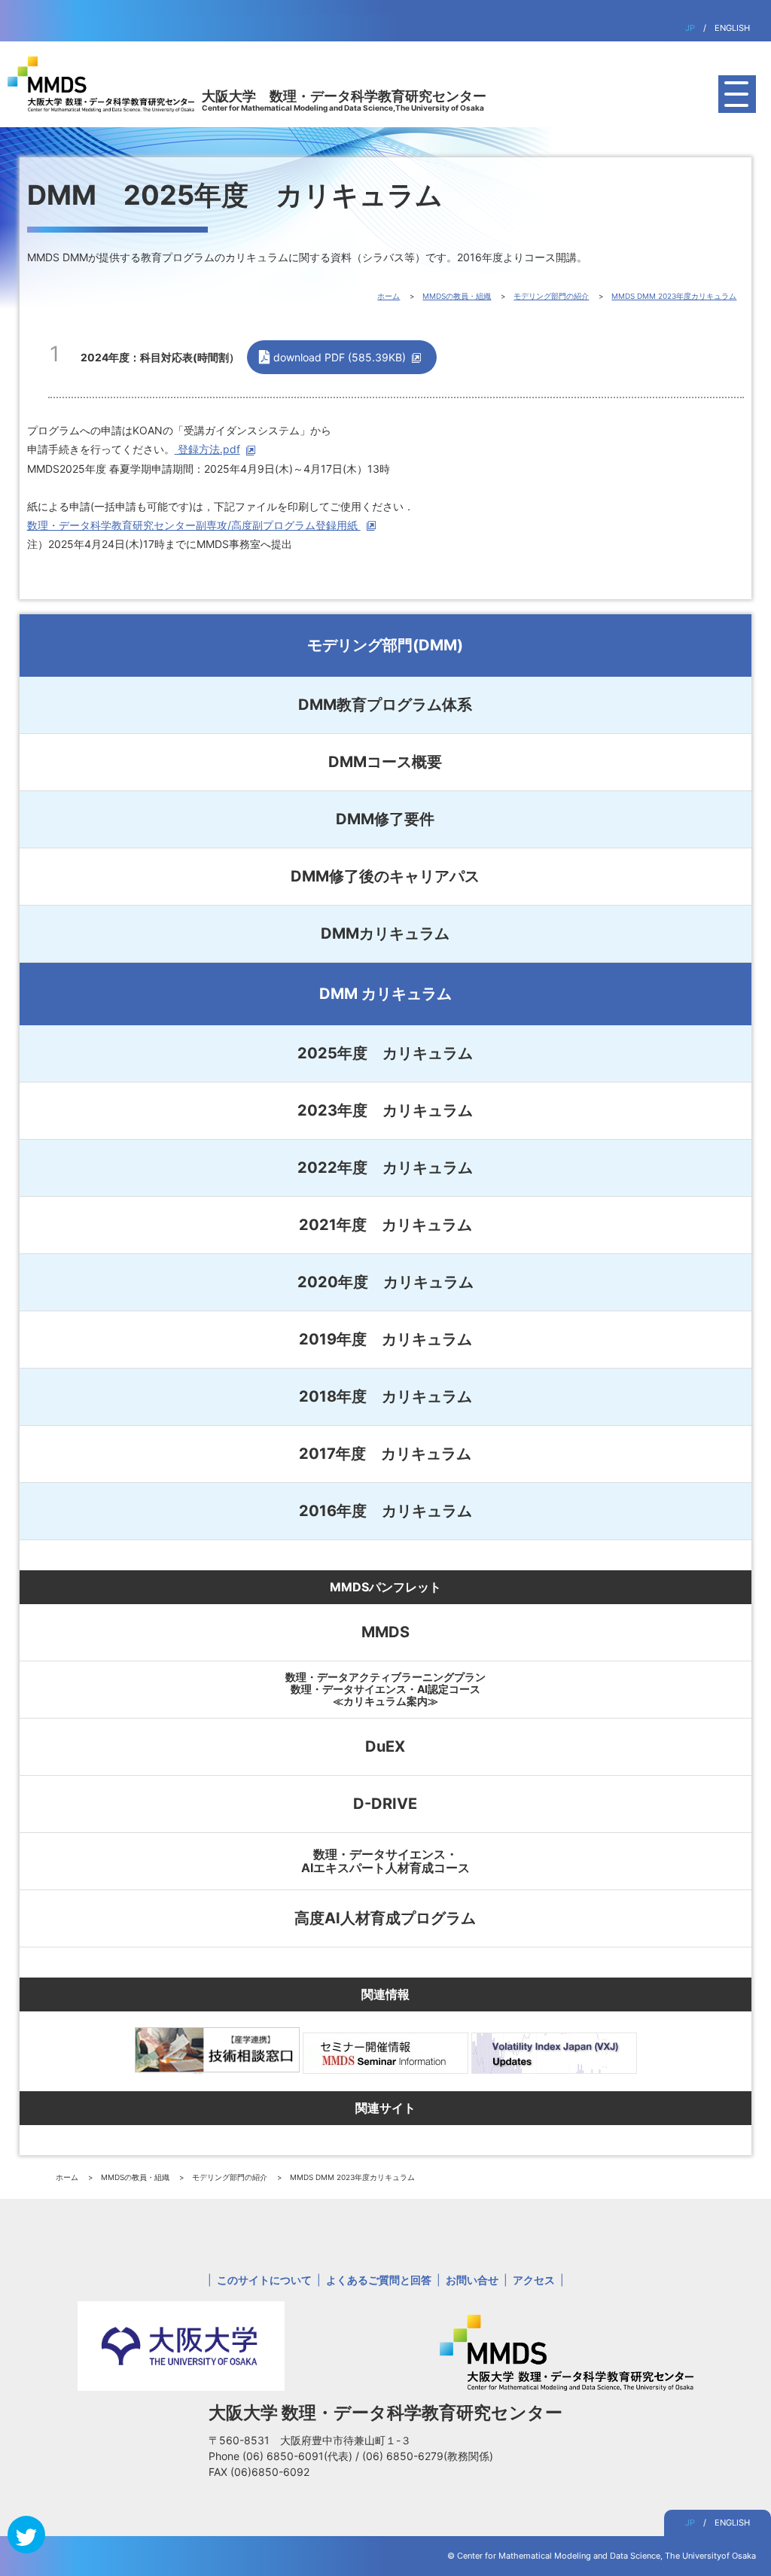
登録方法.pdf (207, 449)
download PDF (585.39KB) (340, 357)
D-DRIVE (385, 1804)
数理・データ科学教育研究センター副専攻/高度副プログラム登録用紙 (194, 525)
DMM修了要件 (385, 819)
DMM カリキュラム (385, 994)
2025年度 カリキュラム (385, 1053)
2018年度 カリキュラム (385, 1396)
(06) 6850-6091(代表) (299, 2456)
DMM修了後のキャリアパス (385, 876)
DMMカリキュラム (385, 933)
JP (690, 28)
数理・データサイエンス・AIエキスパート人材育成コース (385, 1861)
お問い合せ (472, 2280)
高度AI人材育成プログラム (385, 1918)
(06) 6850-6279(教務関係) (428, 2456)
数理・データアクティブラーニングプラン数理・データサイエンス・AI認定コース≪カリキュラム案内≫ (385, 1689)
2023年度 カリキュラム (385, 1110)
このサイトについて (264, 2280)
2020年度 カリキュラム (385, 1282)
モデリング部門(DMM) (385, 645)
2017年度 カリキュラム (385, 1454)
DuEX (385, 1746)
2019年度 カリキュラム (385, 1339)
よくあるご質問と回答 (379, 2280)
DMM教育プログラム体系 (385, 705)
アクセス (534, 2280)
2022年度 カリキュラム (385, 1168)
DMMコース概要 (385, 762)
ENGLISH (732, 28)
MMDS (385, 1632)
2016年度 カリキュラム (385, 1511)
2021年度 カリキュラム (385, 1225)
